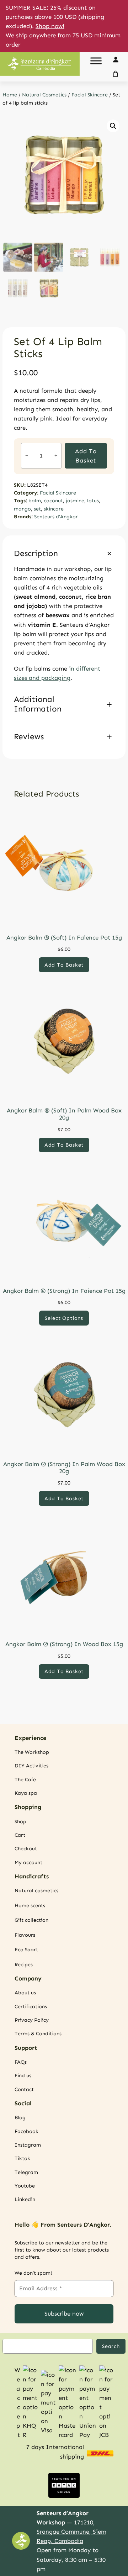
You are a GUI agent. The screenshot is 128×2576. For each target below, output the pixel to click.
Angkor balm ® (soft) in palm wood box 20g (64, 1114)
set (37, 509)
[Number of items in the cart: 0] (116, 74)
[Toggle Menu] (96, 61)
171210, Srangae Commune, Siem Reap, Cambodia (71, 2532)
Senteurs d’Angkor (56, 517)
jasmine (75, 501)
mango (22, 509)
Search (111, 2346)
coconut (53, 501)
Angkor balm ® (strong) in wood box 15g (64, 1644)
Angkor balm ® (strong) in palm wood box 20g (64, 1467)
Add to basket (86, 456)
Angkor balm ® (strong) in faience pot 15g (64, 1291)
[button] (113, 126)
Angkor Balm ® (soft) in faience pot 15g (64, 937)
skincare (54, 509)
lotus (93, 501)
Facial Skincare (90, 95)
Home (10, 95)
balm (35, 501)
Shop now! (50, 26)
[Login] (115, 59)
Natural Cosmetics (44, 95)
